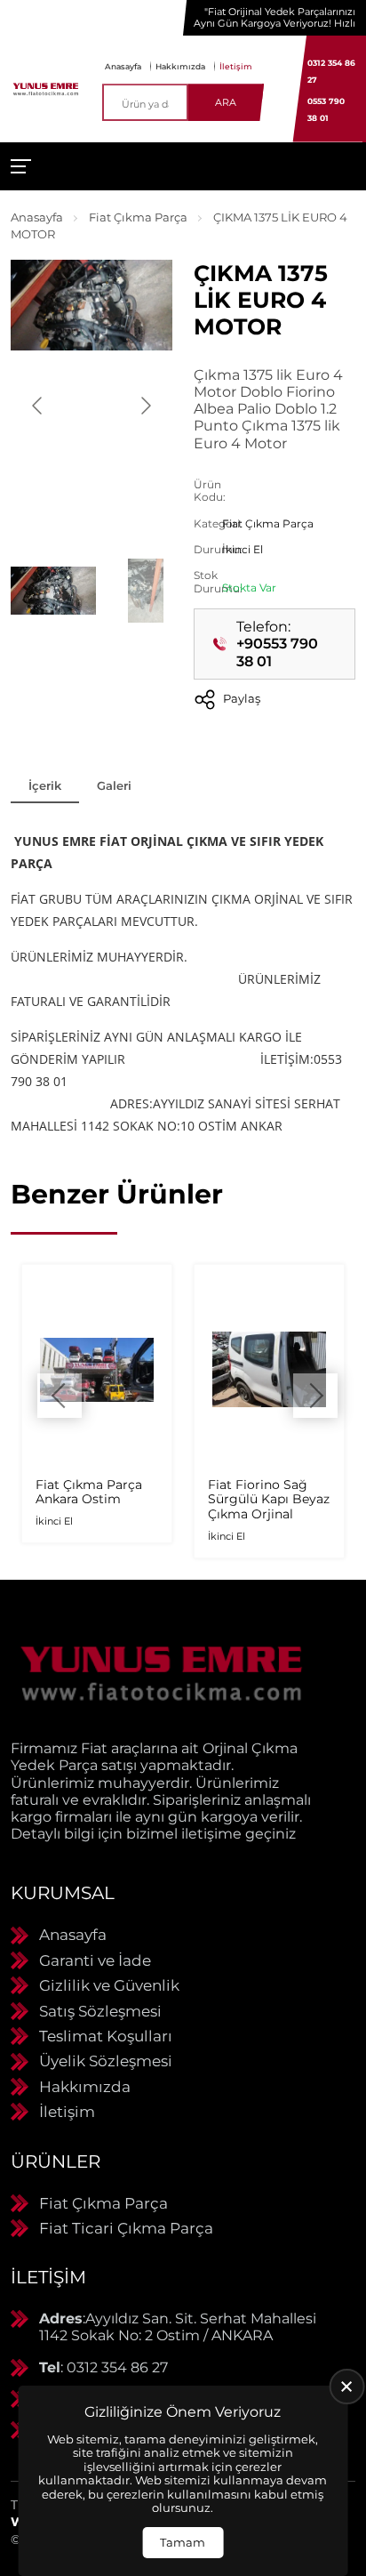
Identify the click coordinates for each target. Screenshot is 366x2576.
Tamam (183, 2542)
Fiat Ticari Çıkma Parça (126, 2228)
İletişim (236, 66)
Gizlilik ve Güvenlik (109, 1985)
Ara (226, 102)
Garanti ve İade (95, 1960)
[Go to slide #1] (53, 591)
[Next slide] (145, 406)
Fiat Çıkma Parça (138, 217)
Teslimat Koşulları (106, 2036)
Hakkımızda (180, 66)
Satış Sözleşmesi (100, 2011)
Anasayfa (123, 66)
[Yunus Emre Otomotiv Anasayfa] (46, 89)
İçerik (45, 785)
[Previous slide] (38, 406)
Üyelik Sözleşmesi (106, 2061)
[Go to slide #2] (146, 591)
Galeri (114, 785)
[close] (346, 2387)
